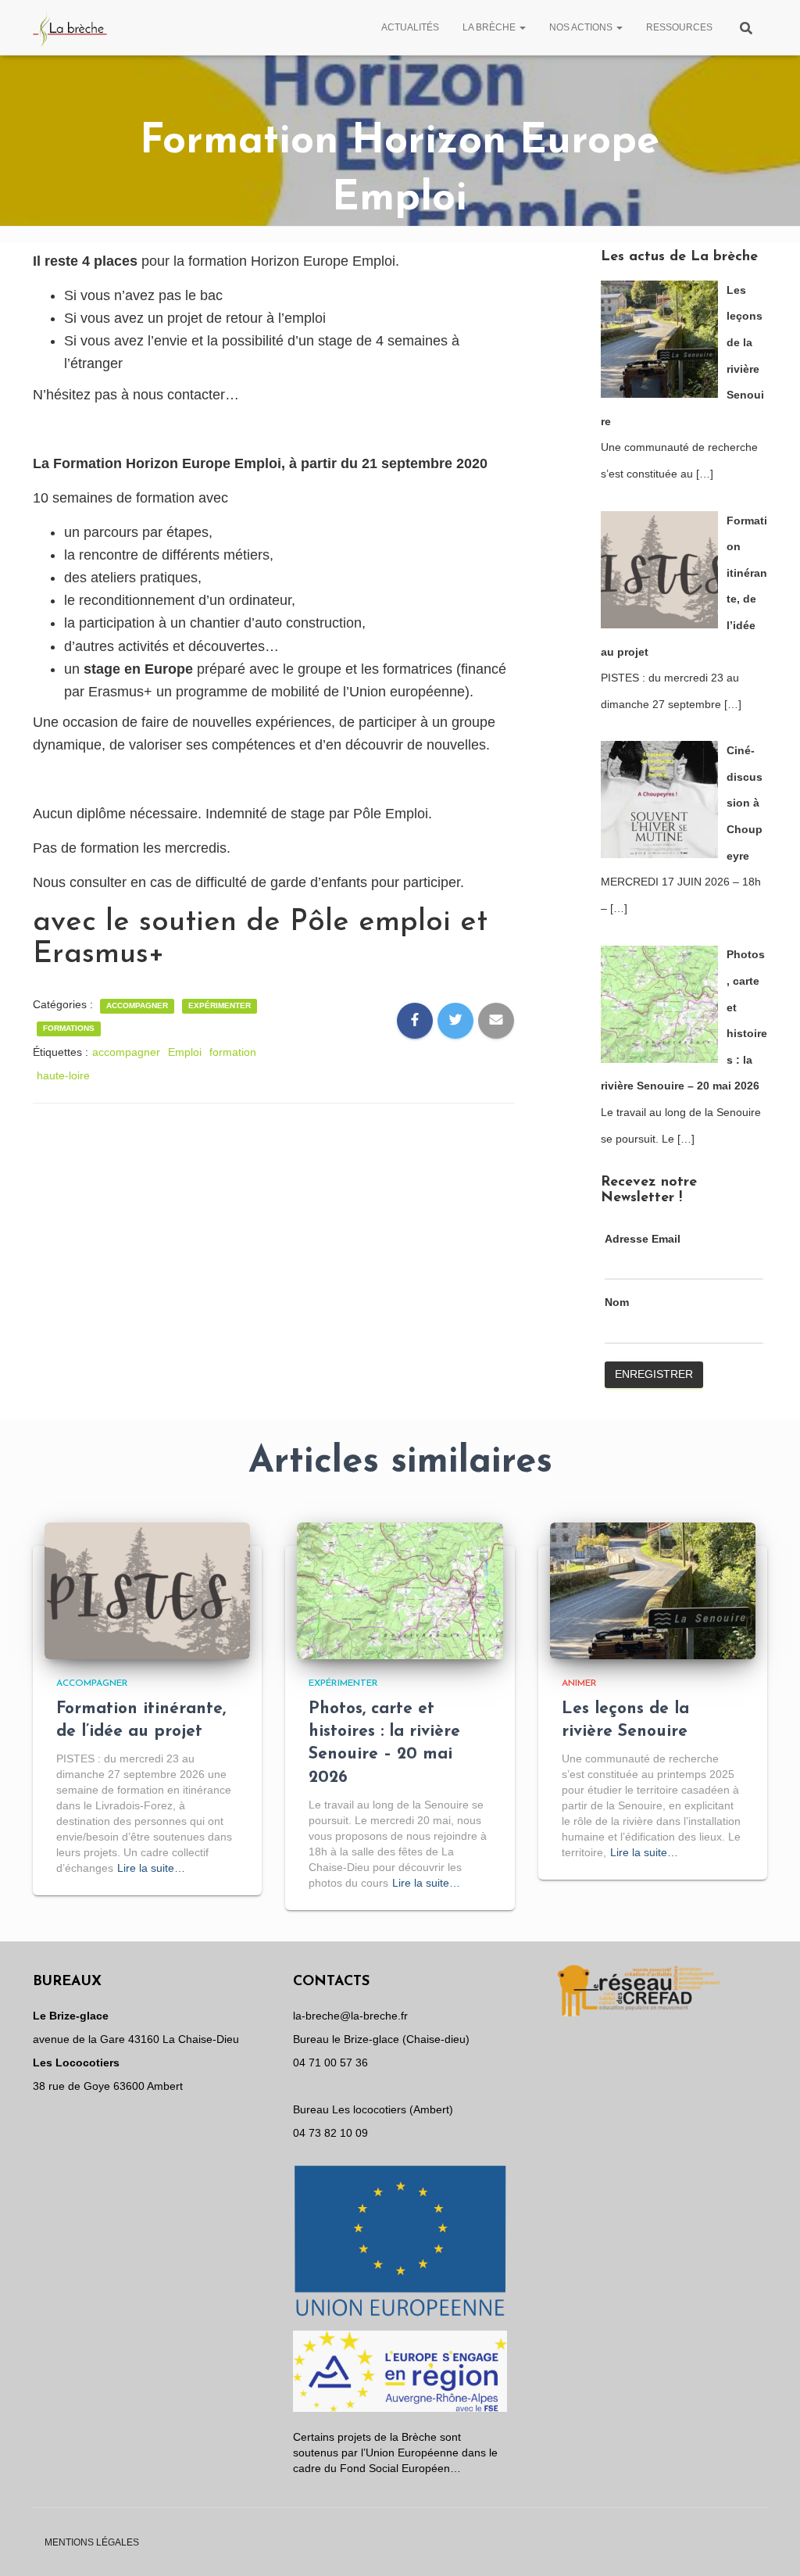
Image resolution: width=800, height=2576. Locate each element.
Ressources (679, 27)
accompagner (126, 1052)
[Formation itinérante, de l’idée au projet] (147, 1590)
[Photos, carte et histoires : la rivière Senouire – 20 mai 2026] (400, 1590)
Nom (617, 1302)
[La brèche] (70, 27)
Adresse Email (643, 1239)
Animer (579, 1683)
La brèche (490, 27)
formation (233, 1052)
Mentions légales (92, 2542)
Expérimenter (220, 1005)
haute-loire (63, 1075)
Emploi (185, 1052)
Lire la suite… (151, 1868)
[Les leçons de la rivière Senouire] (653, 1590)
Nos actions (582, 27)
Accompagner (137, 1005)
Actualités (410, 27)
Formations (69, 1028)
